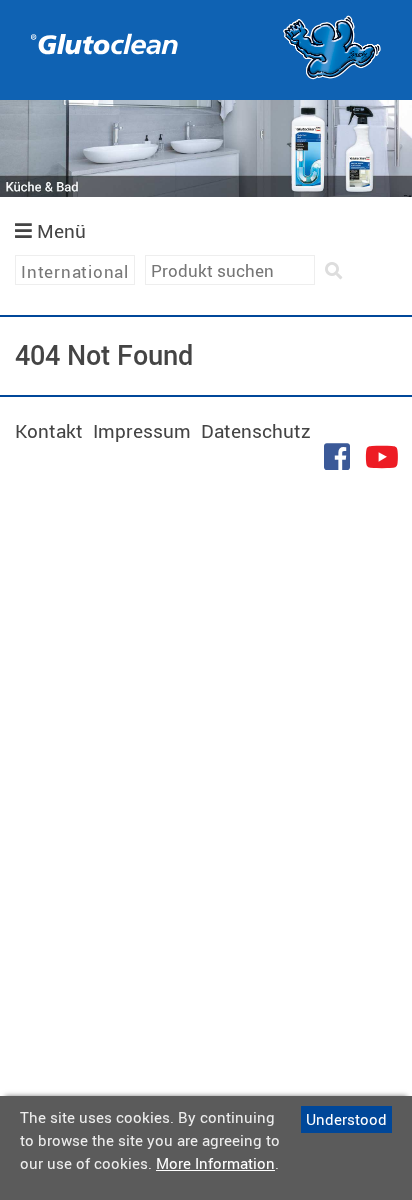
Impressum (142, 431)
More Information (215, 1163)
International (75, 271)
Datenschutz (256, 431)
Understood (346, 1119)
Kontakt (49, 431)
